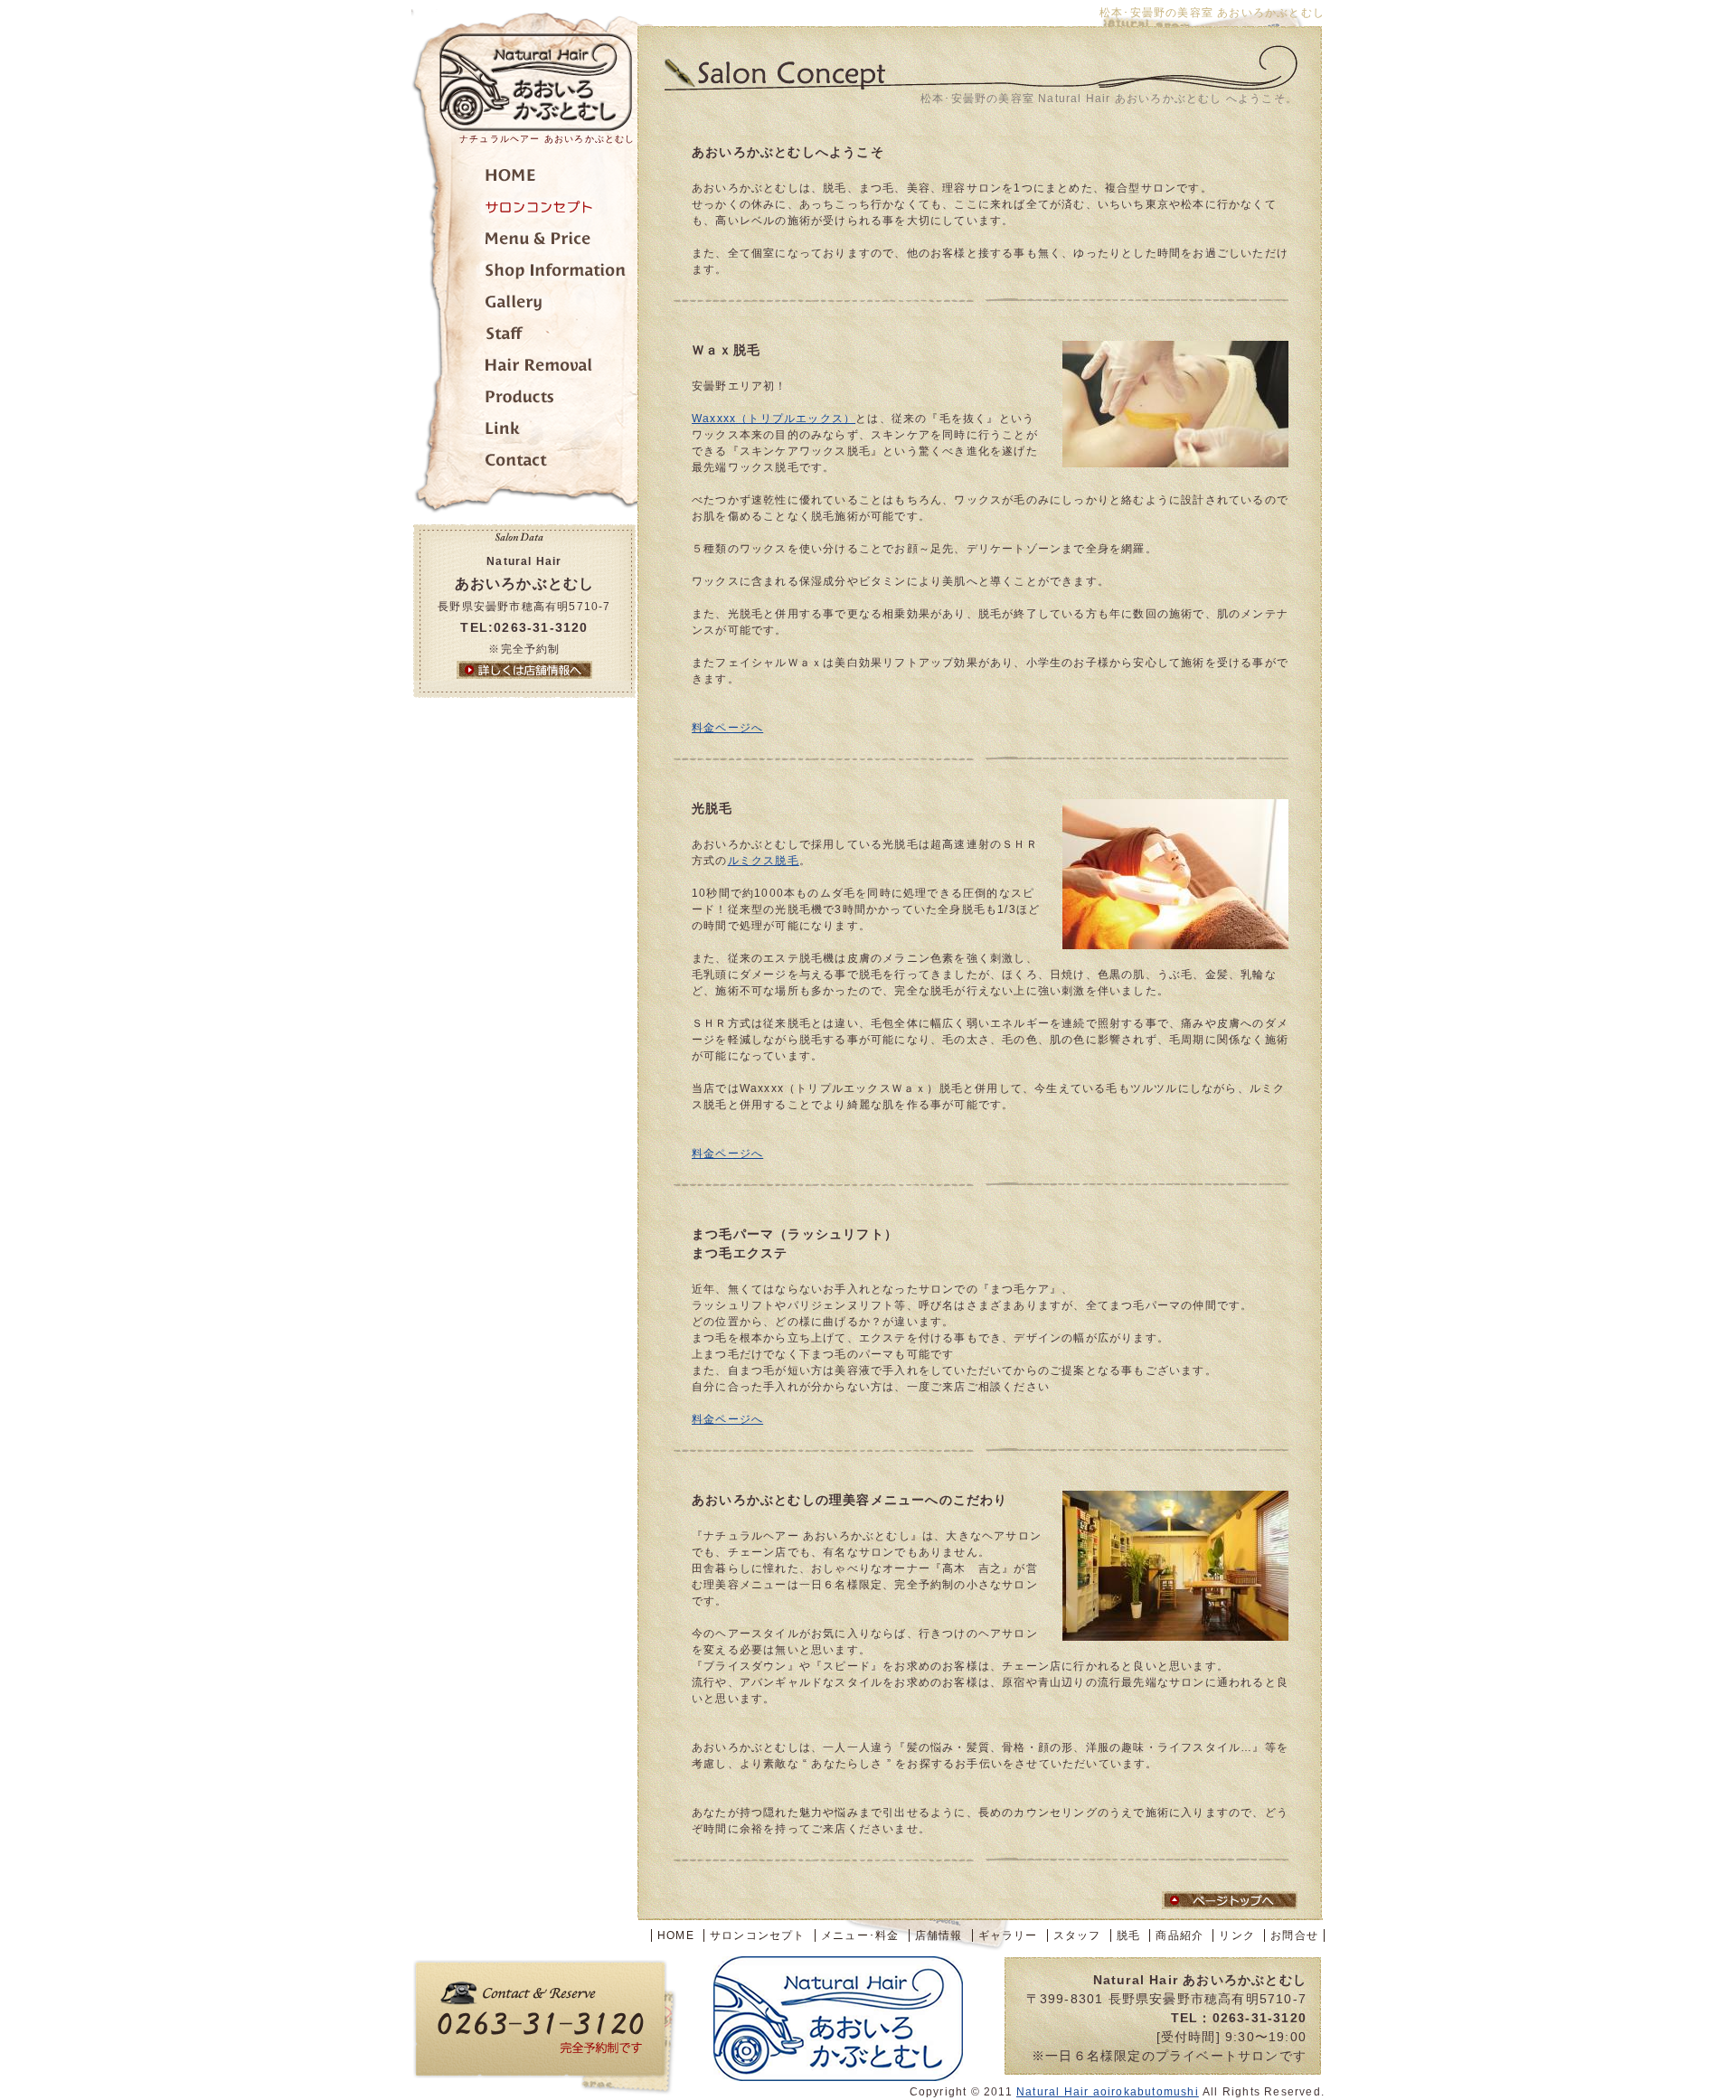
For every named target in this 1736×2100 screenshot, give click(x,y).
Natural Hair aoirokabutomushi (1108, 2092)
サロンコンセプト (524, 210)
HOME (676, 1935)
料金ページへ (727, 728)
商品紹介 (524, 400)
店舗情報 (524, 273)
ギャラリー (524, 305)
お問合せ (524, 463)
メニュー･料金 (524, 242)
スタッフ (524, 337)
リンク (524, 432)
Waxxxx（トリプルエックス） (774, 419)
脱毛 (524, 368)
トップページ (524, 179)
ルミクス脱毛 (764, 861)
